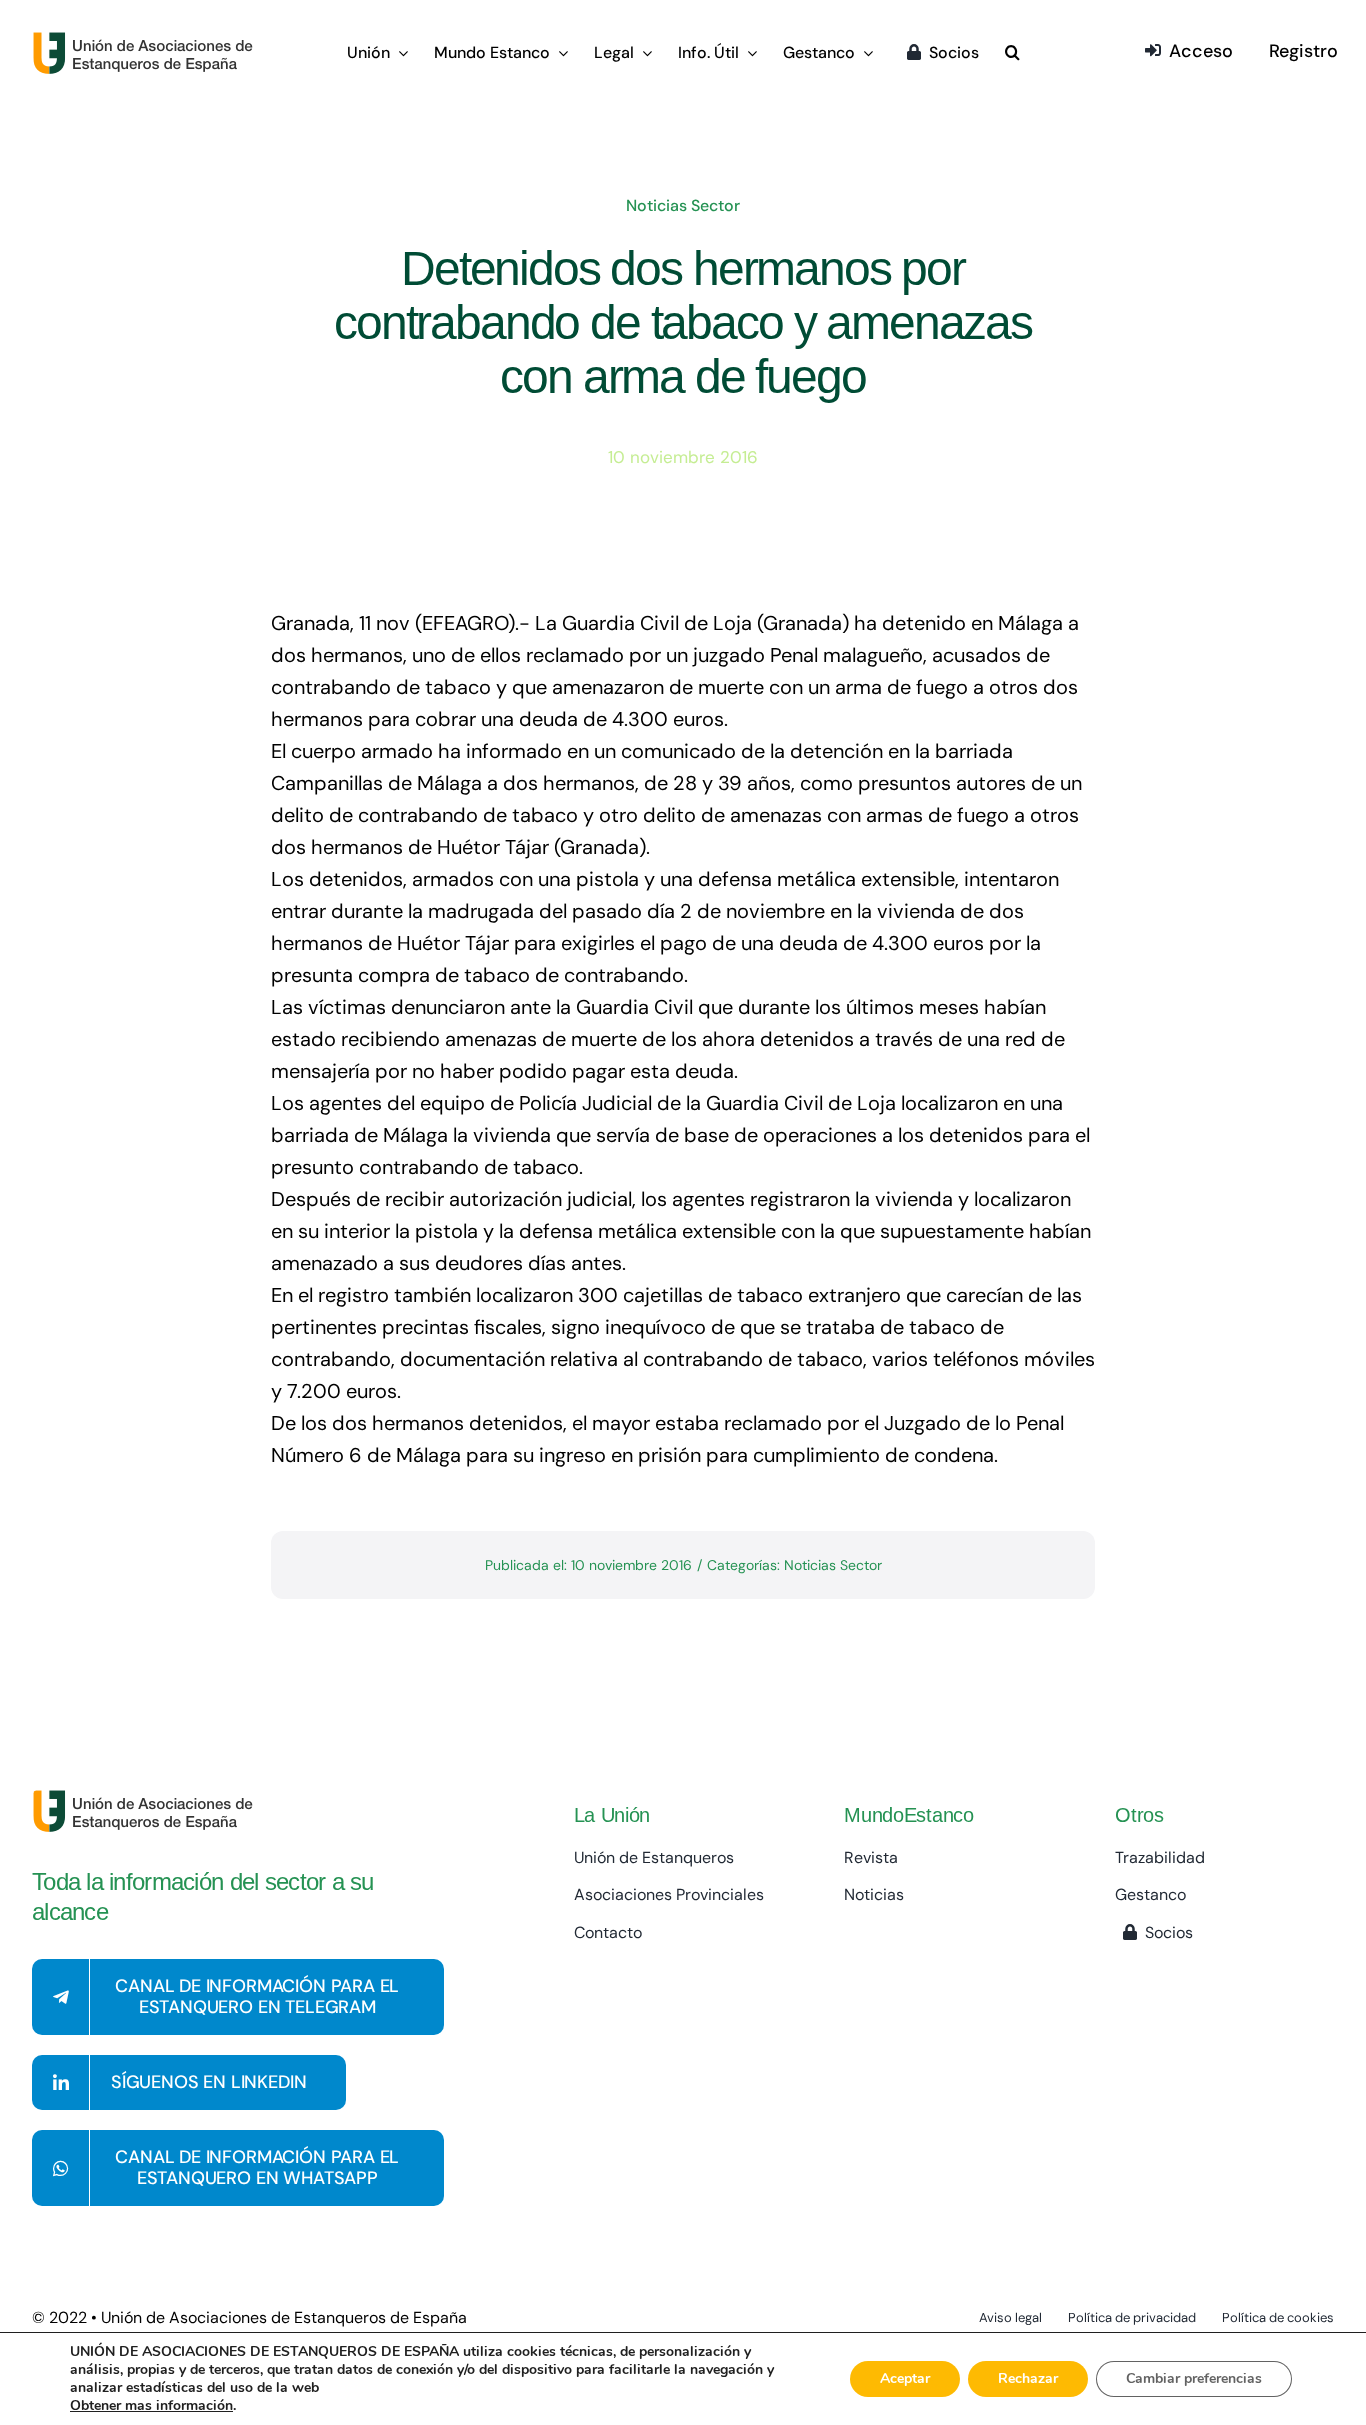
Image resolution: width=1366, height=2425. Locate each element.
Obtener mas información (151, 2406)
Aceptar (905, 2378)
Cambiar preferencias (1194, 2378)
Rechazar (1028, 2378)
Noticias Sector (683, 205)
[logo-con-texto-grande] (147, 41)
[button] (1012, 54)
